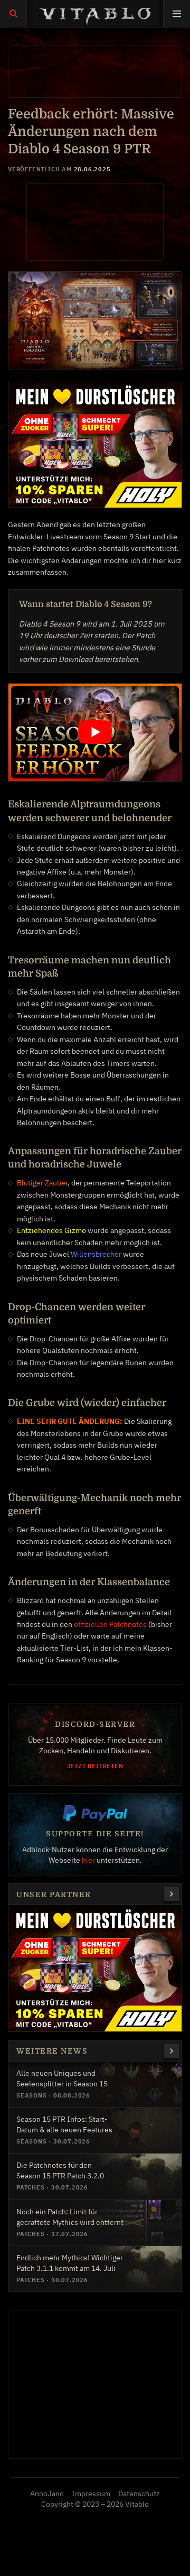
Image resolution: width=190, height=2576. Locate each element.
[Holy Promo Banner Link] (95, 444)
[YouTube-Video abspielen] (95, 732)
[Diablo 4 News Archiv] (172, 2051)
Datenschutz (139, 2494)
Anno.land (47, 2494)
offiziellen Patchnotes (110, 1624)
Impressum (91, 2494)
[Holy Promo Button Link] (172, 1894)
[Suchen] (13, 13)
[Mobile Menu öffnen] (177, 13)
